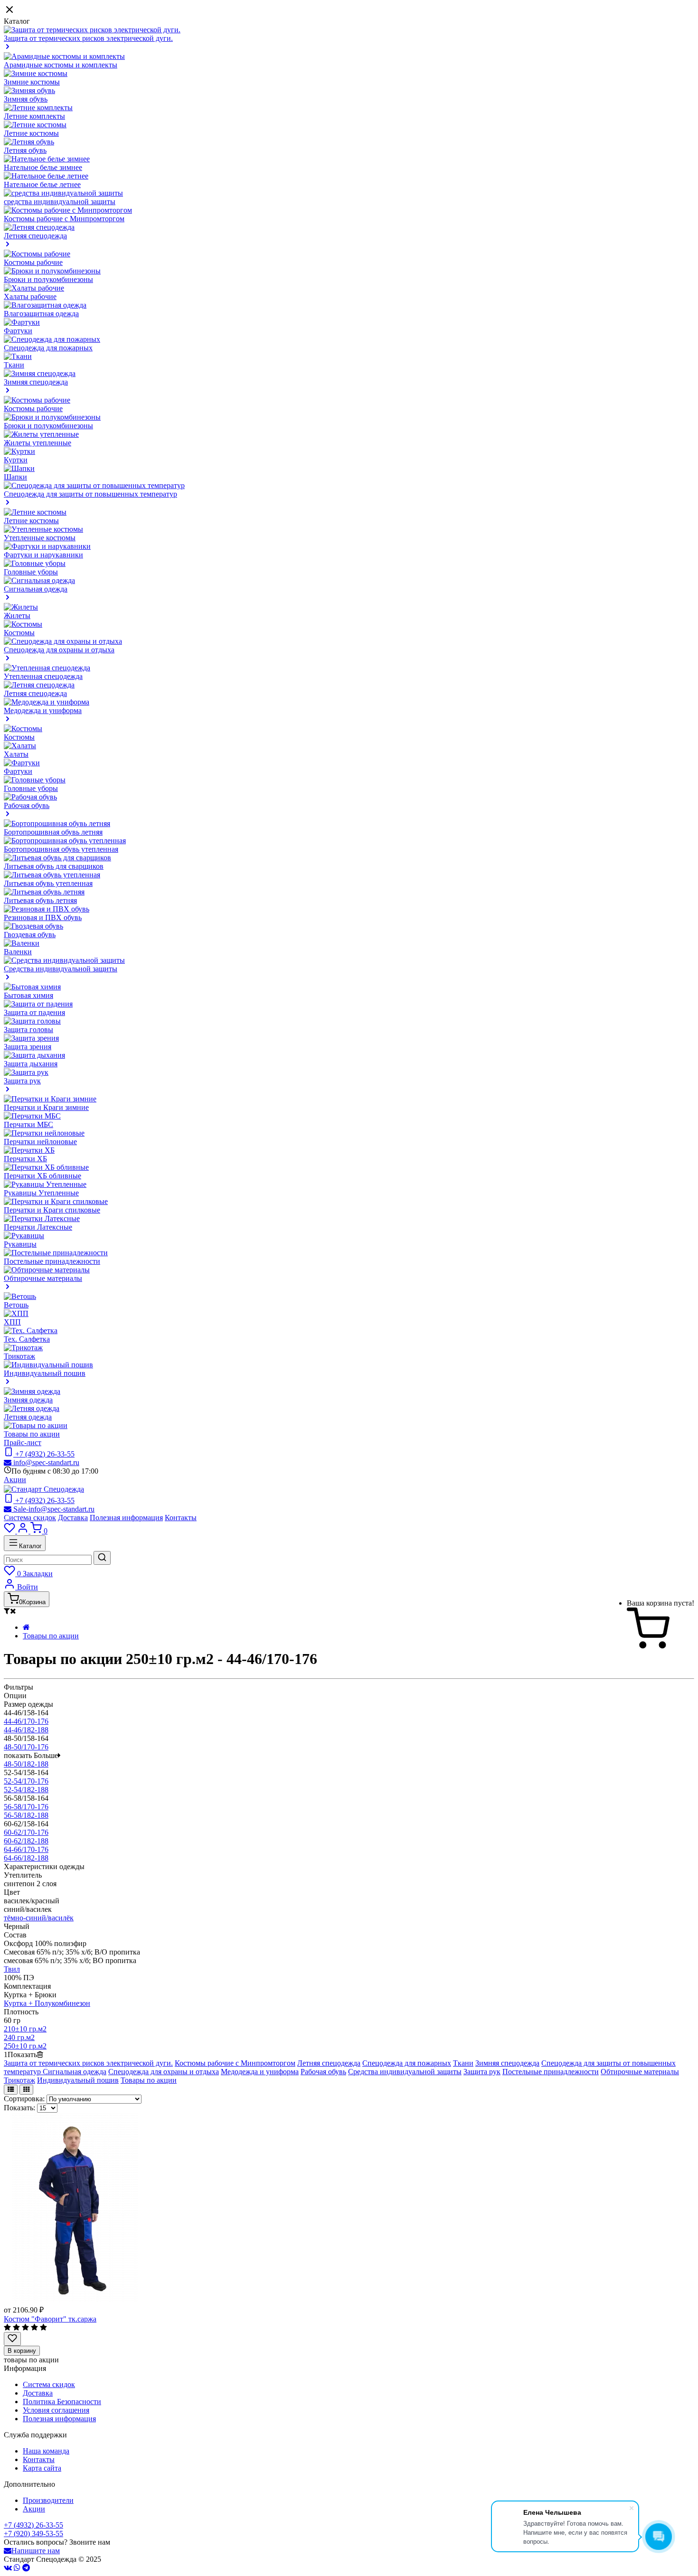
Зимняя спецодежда (507, 2063)
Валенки (18, 952)
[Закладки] (10, 1531)
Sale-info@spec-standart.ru (53, 1509)
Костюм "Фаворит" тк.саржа (50, 2319)
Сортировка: (24, 2099)
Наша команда (46, 2451)
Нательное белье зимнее (43, 167)
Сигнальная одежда (75, 2072)
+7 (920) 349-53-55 (33, 2534)
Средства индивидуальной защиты (405, 2072)
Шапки (15, 477)
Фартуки (18, 331)
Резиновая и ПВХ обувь (43, 917)
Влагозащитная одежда (41, 314)
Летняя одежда (28, 1417)
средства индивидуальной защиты (60, 202)
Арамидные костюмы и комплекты (61, 65)
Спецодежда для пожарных (48, 348)
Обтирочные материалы (640, 2072)
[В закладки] (12, 2339)
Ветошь (16, 1305)
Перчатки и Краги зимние (46, 1107)
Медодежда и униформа (260, 2072)
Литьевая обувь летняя (40, 900)
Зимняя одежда (28, 1400)
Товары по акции (32, 1434)
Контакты (181, 1518)
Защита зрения (28, 1047)
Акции (15, 1480)
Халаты (16, 754)
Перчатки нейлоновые (40, 1142)
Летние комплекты (34, 116)
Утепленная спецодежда (43, 676)
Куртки (16, 460)
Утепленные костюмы (40, 538)
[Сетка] (26, 2090)
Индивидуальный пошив (78, 2080)
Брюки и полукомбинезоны (48, 279)
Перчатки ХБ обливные (42, 1176)
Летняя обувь (25, 150)
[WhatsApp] (17, 2568)
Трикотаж (19, 1356)
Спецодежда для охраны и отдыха (164, 2072)
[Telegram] (26, 2568)
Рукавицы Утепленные (41, 1193)
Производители (48, 2500)
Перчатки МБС (28, 1124)
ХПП (12, 1322)
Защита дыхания (31, 1064)
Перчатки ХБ (25, 1159)
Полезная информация (126, 1518)
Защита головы (28, 1029)
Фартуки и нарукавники (43, 555)
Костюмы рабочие (33, 262)
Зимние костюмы (32, 82)
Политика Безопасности (62, 2402)
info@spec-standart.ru (45, 1462)
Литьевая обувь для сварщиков (54, 866)
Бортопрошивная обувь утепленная (61, 849)
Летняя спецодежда (35, 693)
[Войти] (24, 1531)
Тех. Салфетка (27, 1339)
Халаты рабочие (30, 296)
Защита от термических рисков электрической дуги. (88, 2063)
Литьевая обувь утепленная (48, 883)
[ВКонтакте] (8, 2568)
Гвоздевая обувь (30, 935)
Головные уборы (31, 572)
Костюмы (19, 633)
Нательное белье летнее (42, 184)
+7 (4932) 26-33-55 (33, 2525)
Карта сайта (42, 2468)
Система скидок (30, 1518)
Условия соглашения (56, 2410)
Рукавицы (20, 1244)
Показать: (19, 2108)
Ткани (14, 365)
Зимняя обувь (26, 99)
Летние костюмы (31, 133)
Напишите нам (36, 2551)
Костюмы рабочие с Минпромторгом (64, 219)
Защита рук (482, 2072)
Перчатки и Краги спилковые (52, 1210)
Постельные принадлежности (52, 1261)
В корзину (22, 2351)
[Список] (11, 2090)
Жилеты (17, 616)
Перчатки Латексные (38, 1227)
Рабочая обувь (323, 2072)
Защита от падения (34, 1012)
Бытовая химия (28, 995)
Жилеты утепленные (38, 443)
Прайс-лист (23, 1443)
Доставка (73, 1518)
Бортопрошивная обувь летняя (53, 832)
